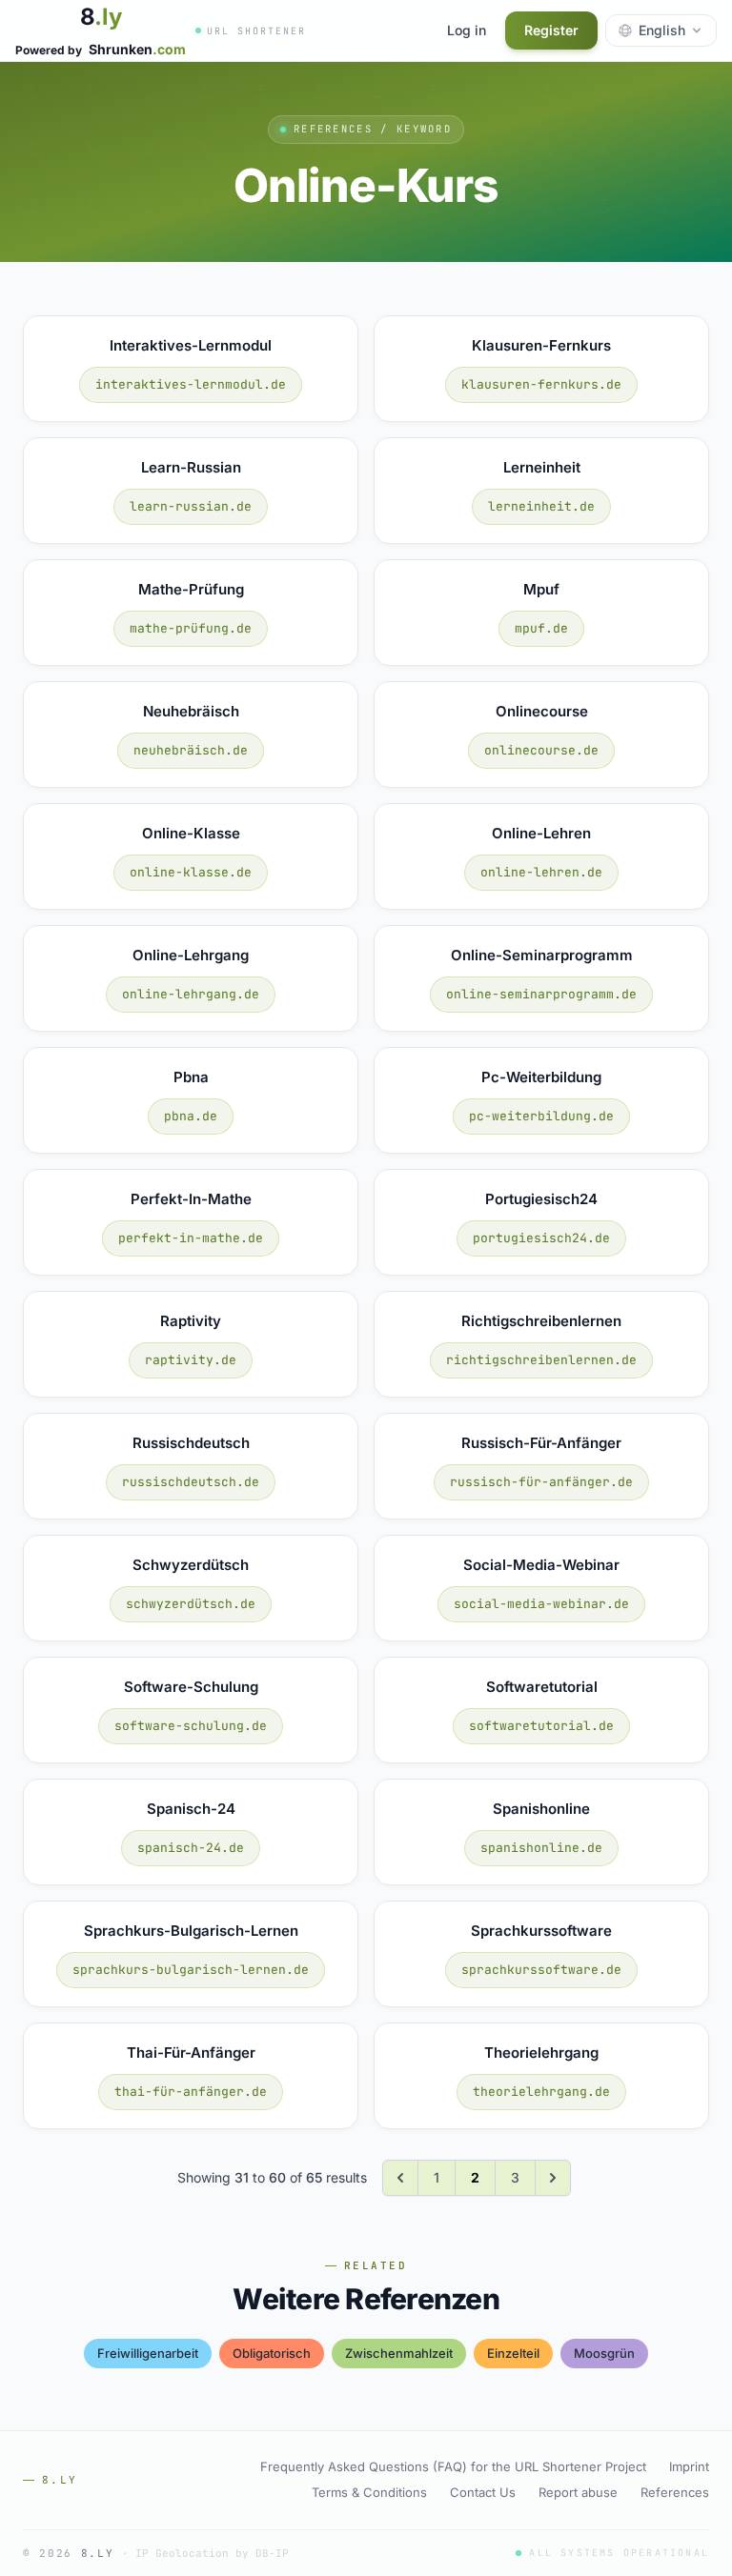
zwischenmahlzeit (399, 2353)
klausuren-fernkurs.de (541, 384)
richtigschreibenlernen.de (541, 1360)
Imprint (689, 2466)
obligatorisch (272, 2353)
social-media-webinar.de (541, 1604)
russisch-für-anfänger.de (541, 1482)
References (675, 2492)
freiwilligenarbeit (148, 2353)
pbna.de (191, 1116)
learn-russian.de (191, 506)
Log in (467, 30)
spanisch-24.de (191, 1848)
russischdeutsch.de (191, 1482)
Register (551, 30)
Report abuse (578, 2492)
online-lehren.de (541, 872)
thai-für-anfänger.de (191, 2092)
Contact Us (483, 2492)
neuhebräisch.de (191, 750)
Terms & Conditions (369, 2492)
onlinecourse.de (541, 750)
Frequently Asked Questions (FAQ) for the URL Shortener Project (453, 2466)
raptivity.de (191, 1360)
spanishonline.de (541, 1848)
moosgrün (604, 2353)
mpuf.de (541, 628)
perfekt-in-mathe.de (191, 1238)
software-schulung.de (191, 1726)
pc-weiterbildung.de (541, 1116)
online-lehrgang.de (191, 994)
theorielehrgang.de (541, 2092)
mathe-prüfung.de (191, 628)
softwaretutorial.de (541, 1726)
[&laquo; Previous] (400, 2178)
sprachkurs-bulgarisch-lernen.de (191, 1970)
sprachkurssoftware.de (541, 1970)
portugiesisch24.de (541, 1238)
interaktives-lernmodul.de (191, 384)
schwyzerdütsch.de (191, 1604)
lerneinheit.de (541, 506)
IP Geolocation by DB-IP (212, 2553)
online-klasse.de (191, 872)
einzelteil (513, 2353)
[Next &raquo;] (553, 2178)
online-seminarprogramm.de (541, 994)
